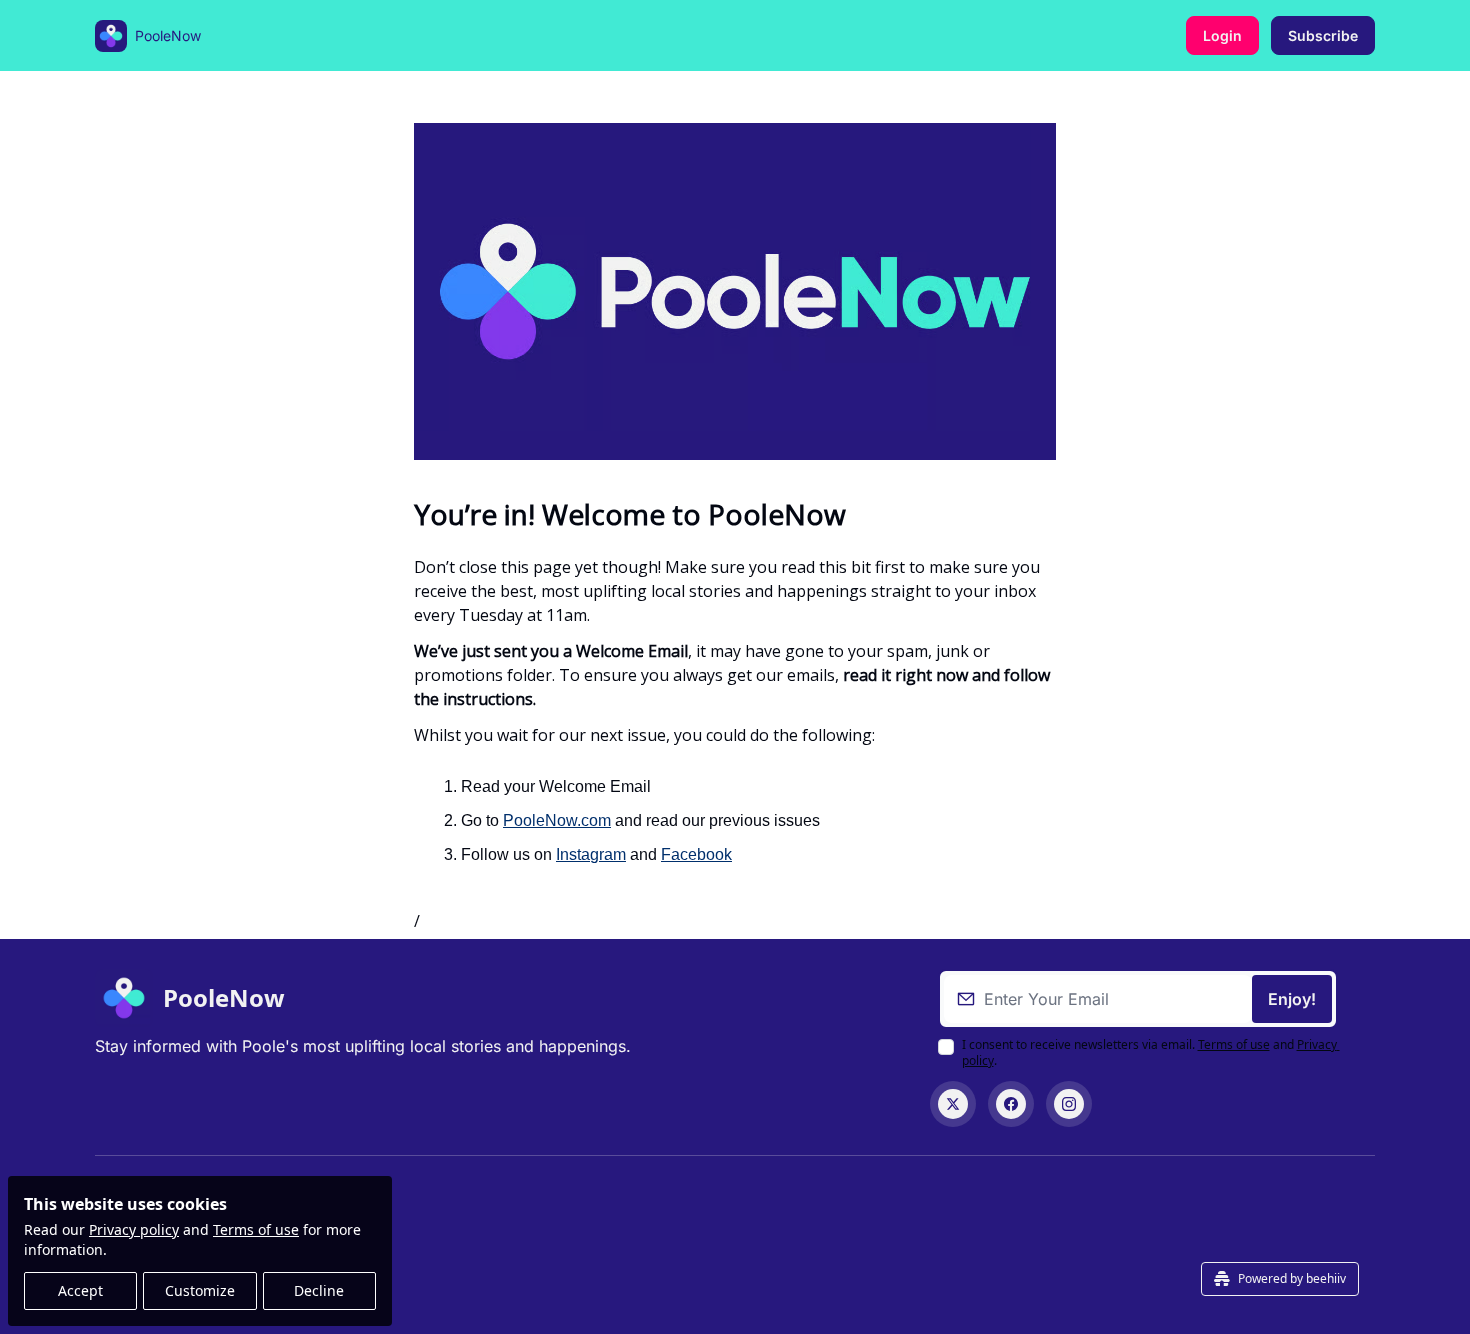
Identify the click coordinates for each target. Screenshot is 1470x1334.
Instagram (591, 854)
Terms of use (256, 1229)
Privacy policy (134, 1229)
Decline (319, 1290)
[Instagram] (1069, 1104)
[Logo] (111, 36)
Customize (200, 1290)
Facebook (696, 854)
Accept (80, 1290)
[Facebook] (1011, 1104)
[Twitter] (953, 1104)
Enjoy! (1292, 999)
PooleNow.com (557, 820)
